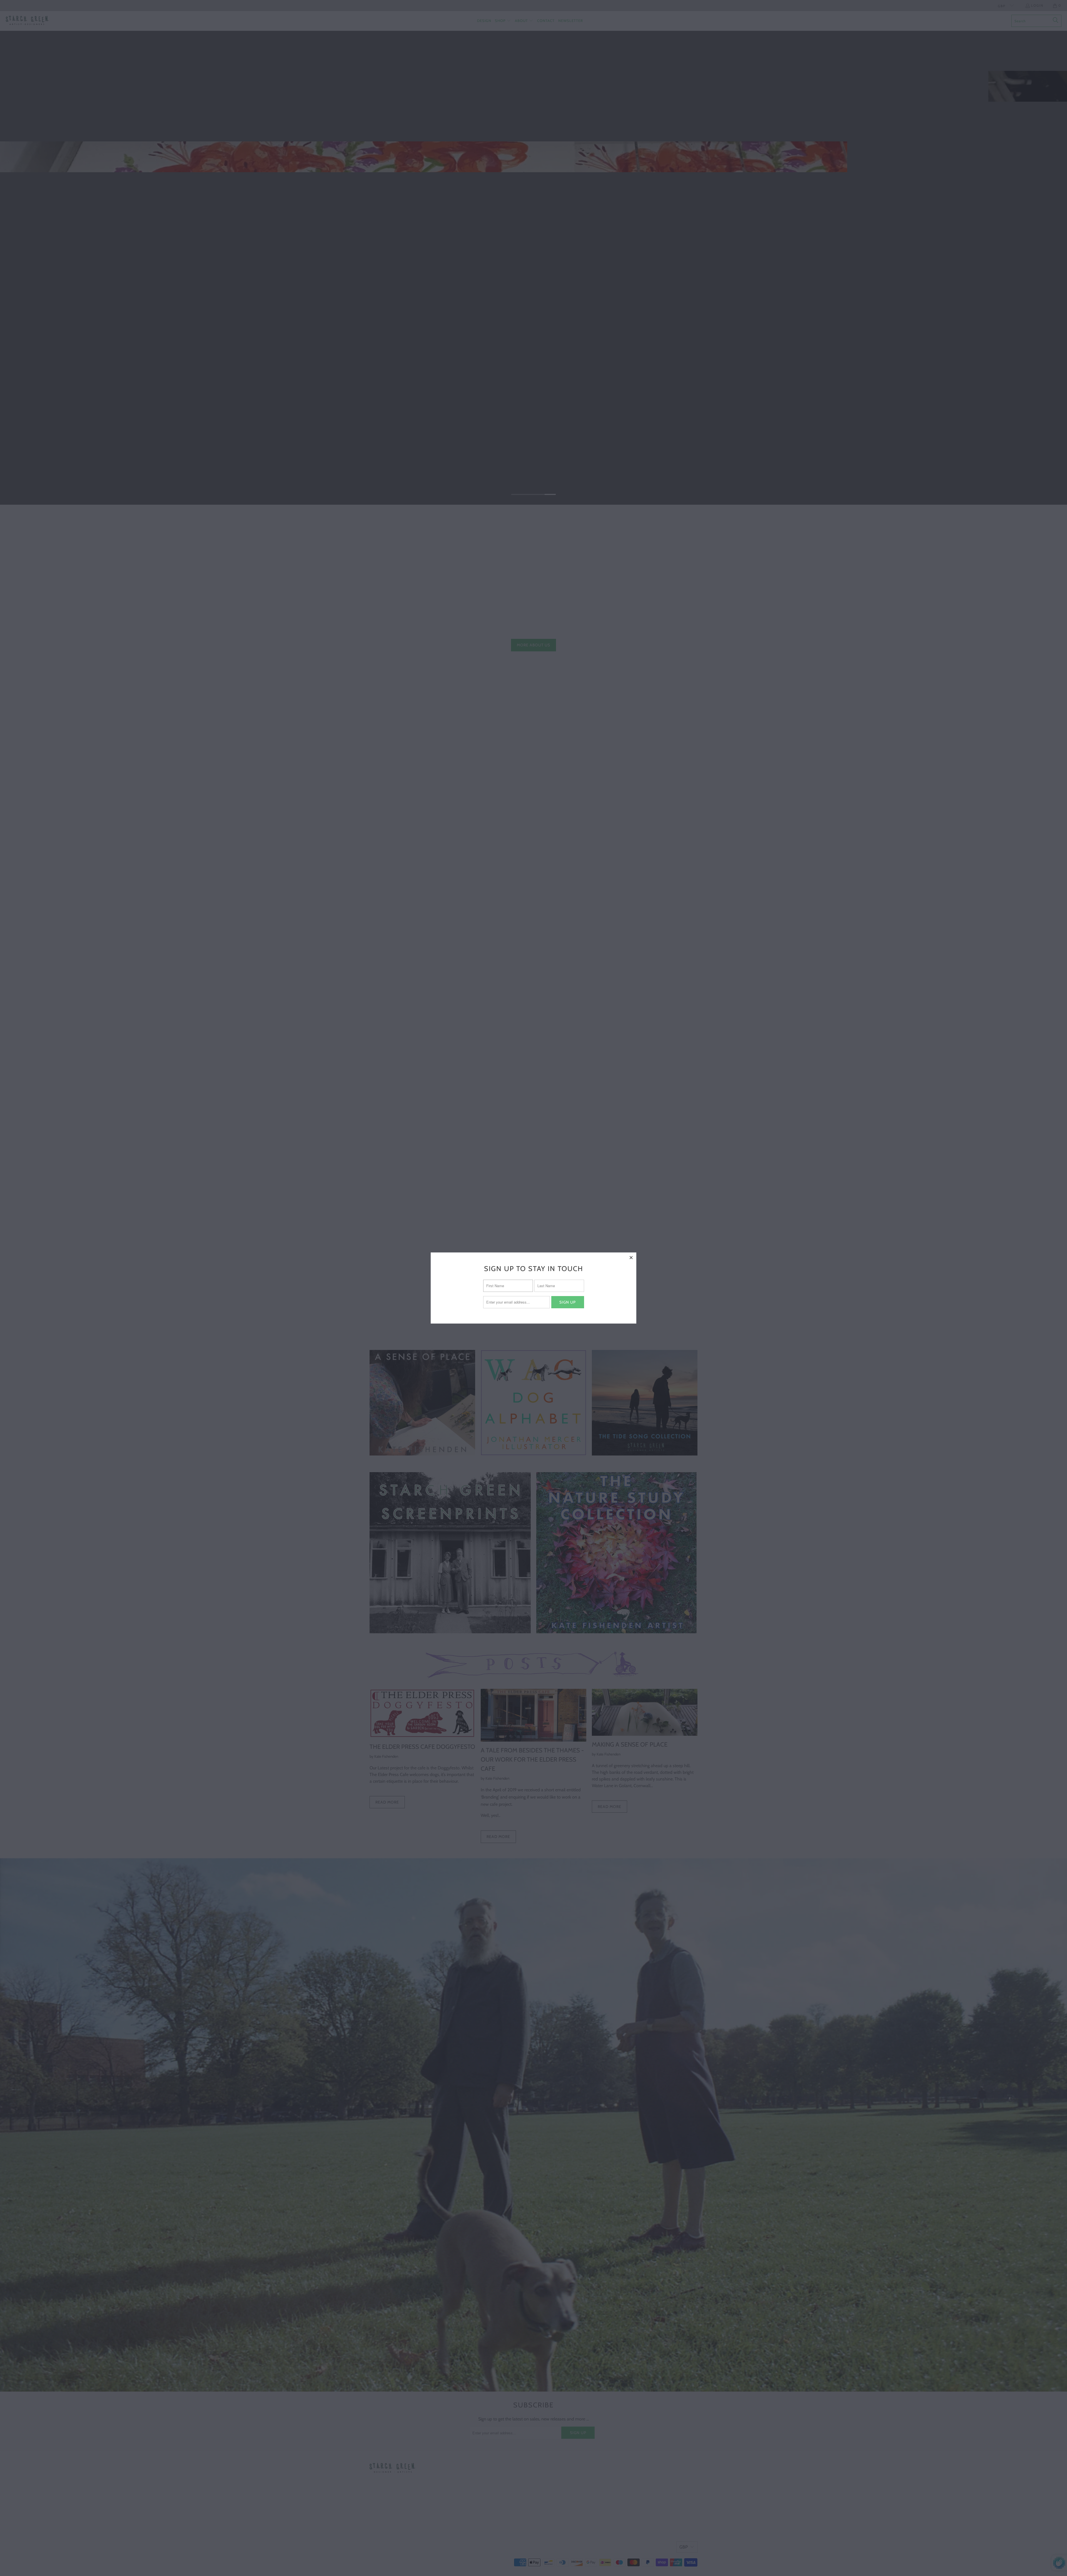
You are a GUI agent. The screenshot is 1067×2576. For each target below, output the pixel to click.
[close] (631, 1257)
